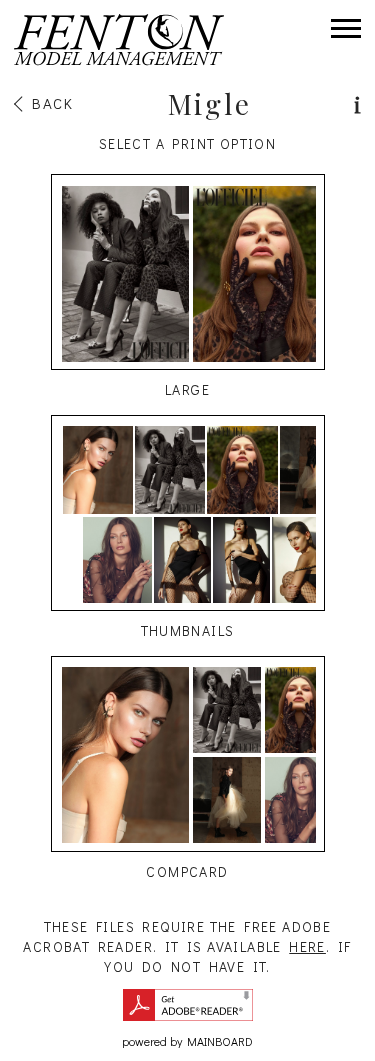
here (307, 946)
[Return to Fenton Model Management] (119, 40)
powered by (187, 1041)
